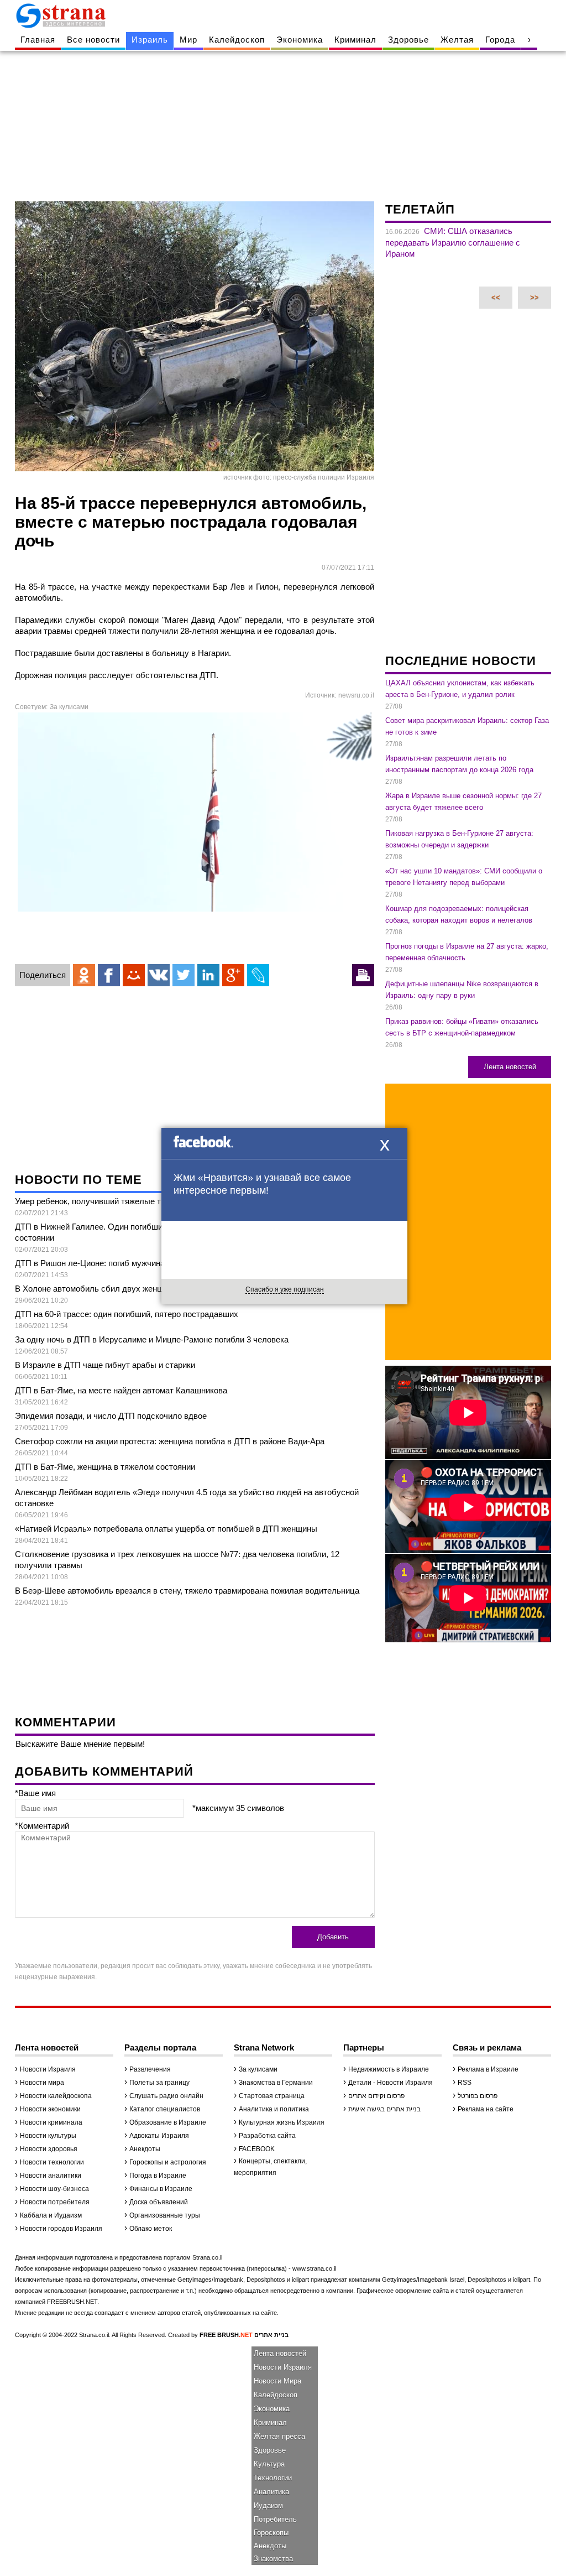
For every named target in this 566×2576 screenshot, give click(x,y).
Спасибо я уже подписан (285, 1289)
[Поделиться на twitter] (184, 975)
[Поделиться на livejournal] (258, 975)
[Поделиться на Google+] (233, 975)
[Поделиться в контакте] (159, 975)
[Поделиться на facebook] (109, 975)
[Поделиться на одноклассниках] (84, 975)
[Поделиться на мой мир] (134, 975)
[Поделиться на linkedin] (208, 975)
